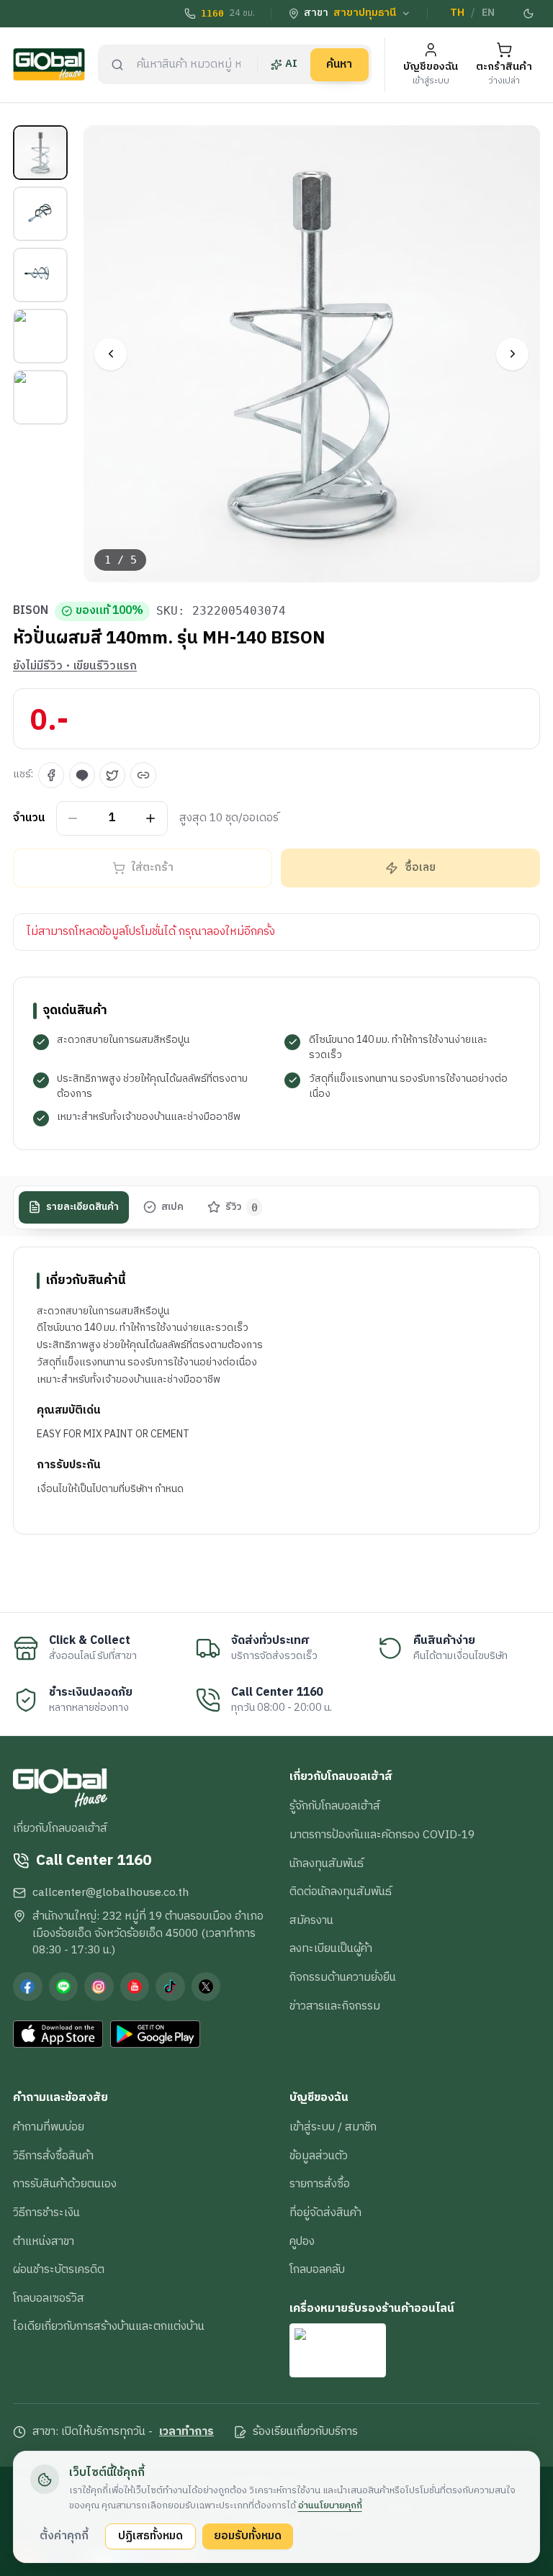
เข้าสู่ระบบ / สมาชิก (333, 2127)
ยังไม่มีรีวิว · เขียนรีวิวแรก (75, 666)
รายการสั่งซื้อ (320, 2184)
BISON (31, 611)
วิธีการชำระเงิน (46, 2213)
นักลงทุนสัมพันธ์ (327, 1863)
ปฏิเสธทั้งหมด (150, 2536)
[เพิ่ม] (151, 818)
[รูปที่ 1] (40, 153)
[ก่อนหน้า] (111, 354)
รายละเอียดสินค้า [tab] (82, 1207)
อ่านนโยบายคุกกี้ (330, 2505)
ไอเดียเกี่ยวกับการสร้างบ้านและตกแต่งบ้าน (109, 2326)
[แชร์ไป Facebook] (51, 775)
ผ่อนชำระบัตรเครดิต (59, 2269)
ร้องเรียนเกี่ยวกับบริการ (305, 2432)
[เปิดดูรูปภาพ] (312, 354)
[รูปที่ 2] (40, 214)
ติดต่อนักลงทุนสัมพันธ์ (341, 1892)
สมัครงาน (311, 1920)
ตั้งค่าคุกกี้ (64, 2536)
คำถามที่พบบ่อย (49, 2127)
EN (488, 13)
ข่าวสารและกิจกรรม (335, 2006)
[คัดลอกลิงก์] (143, 775)
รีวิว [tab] (242, 1207)
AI (291, 64)
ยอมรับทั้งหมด (248, 2536)
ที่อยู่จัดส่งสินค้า (325, 2213)
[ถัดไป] (512, 354)
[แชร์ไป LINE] (82, 775)
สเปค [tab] (172, 1207)
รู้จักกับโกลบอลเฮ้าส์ (335, 1806)
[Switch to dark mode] (529, 14)
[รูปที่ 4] (40, 336)
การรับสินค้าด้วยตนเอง (65, 2184)
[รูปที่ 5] (40, 397)
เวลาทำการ (186, 2432)
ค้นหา (339, 64)
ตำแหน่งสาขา (44, 2241)
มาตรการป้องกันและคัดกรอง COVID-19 (382, 1835)
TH (457, 13)
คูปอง (302, 2241)
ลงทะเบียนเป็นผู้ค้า (331, 1948)
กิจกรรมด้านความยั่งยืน (343, 1977)
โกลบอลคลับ (317, 2269)
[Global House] (49, 64)
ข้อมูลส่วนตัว (319, 2156)
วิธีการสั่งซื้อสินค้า (53, 2156)
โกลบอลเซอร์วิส (49, 2298)
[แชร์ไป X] (112, 775)
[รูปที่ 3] (40, 275)
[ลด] (73, 818)
